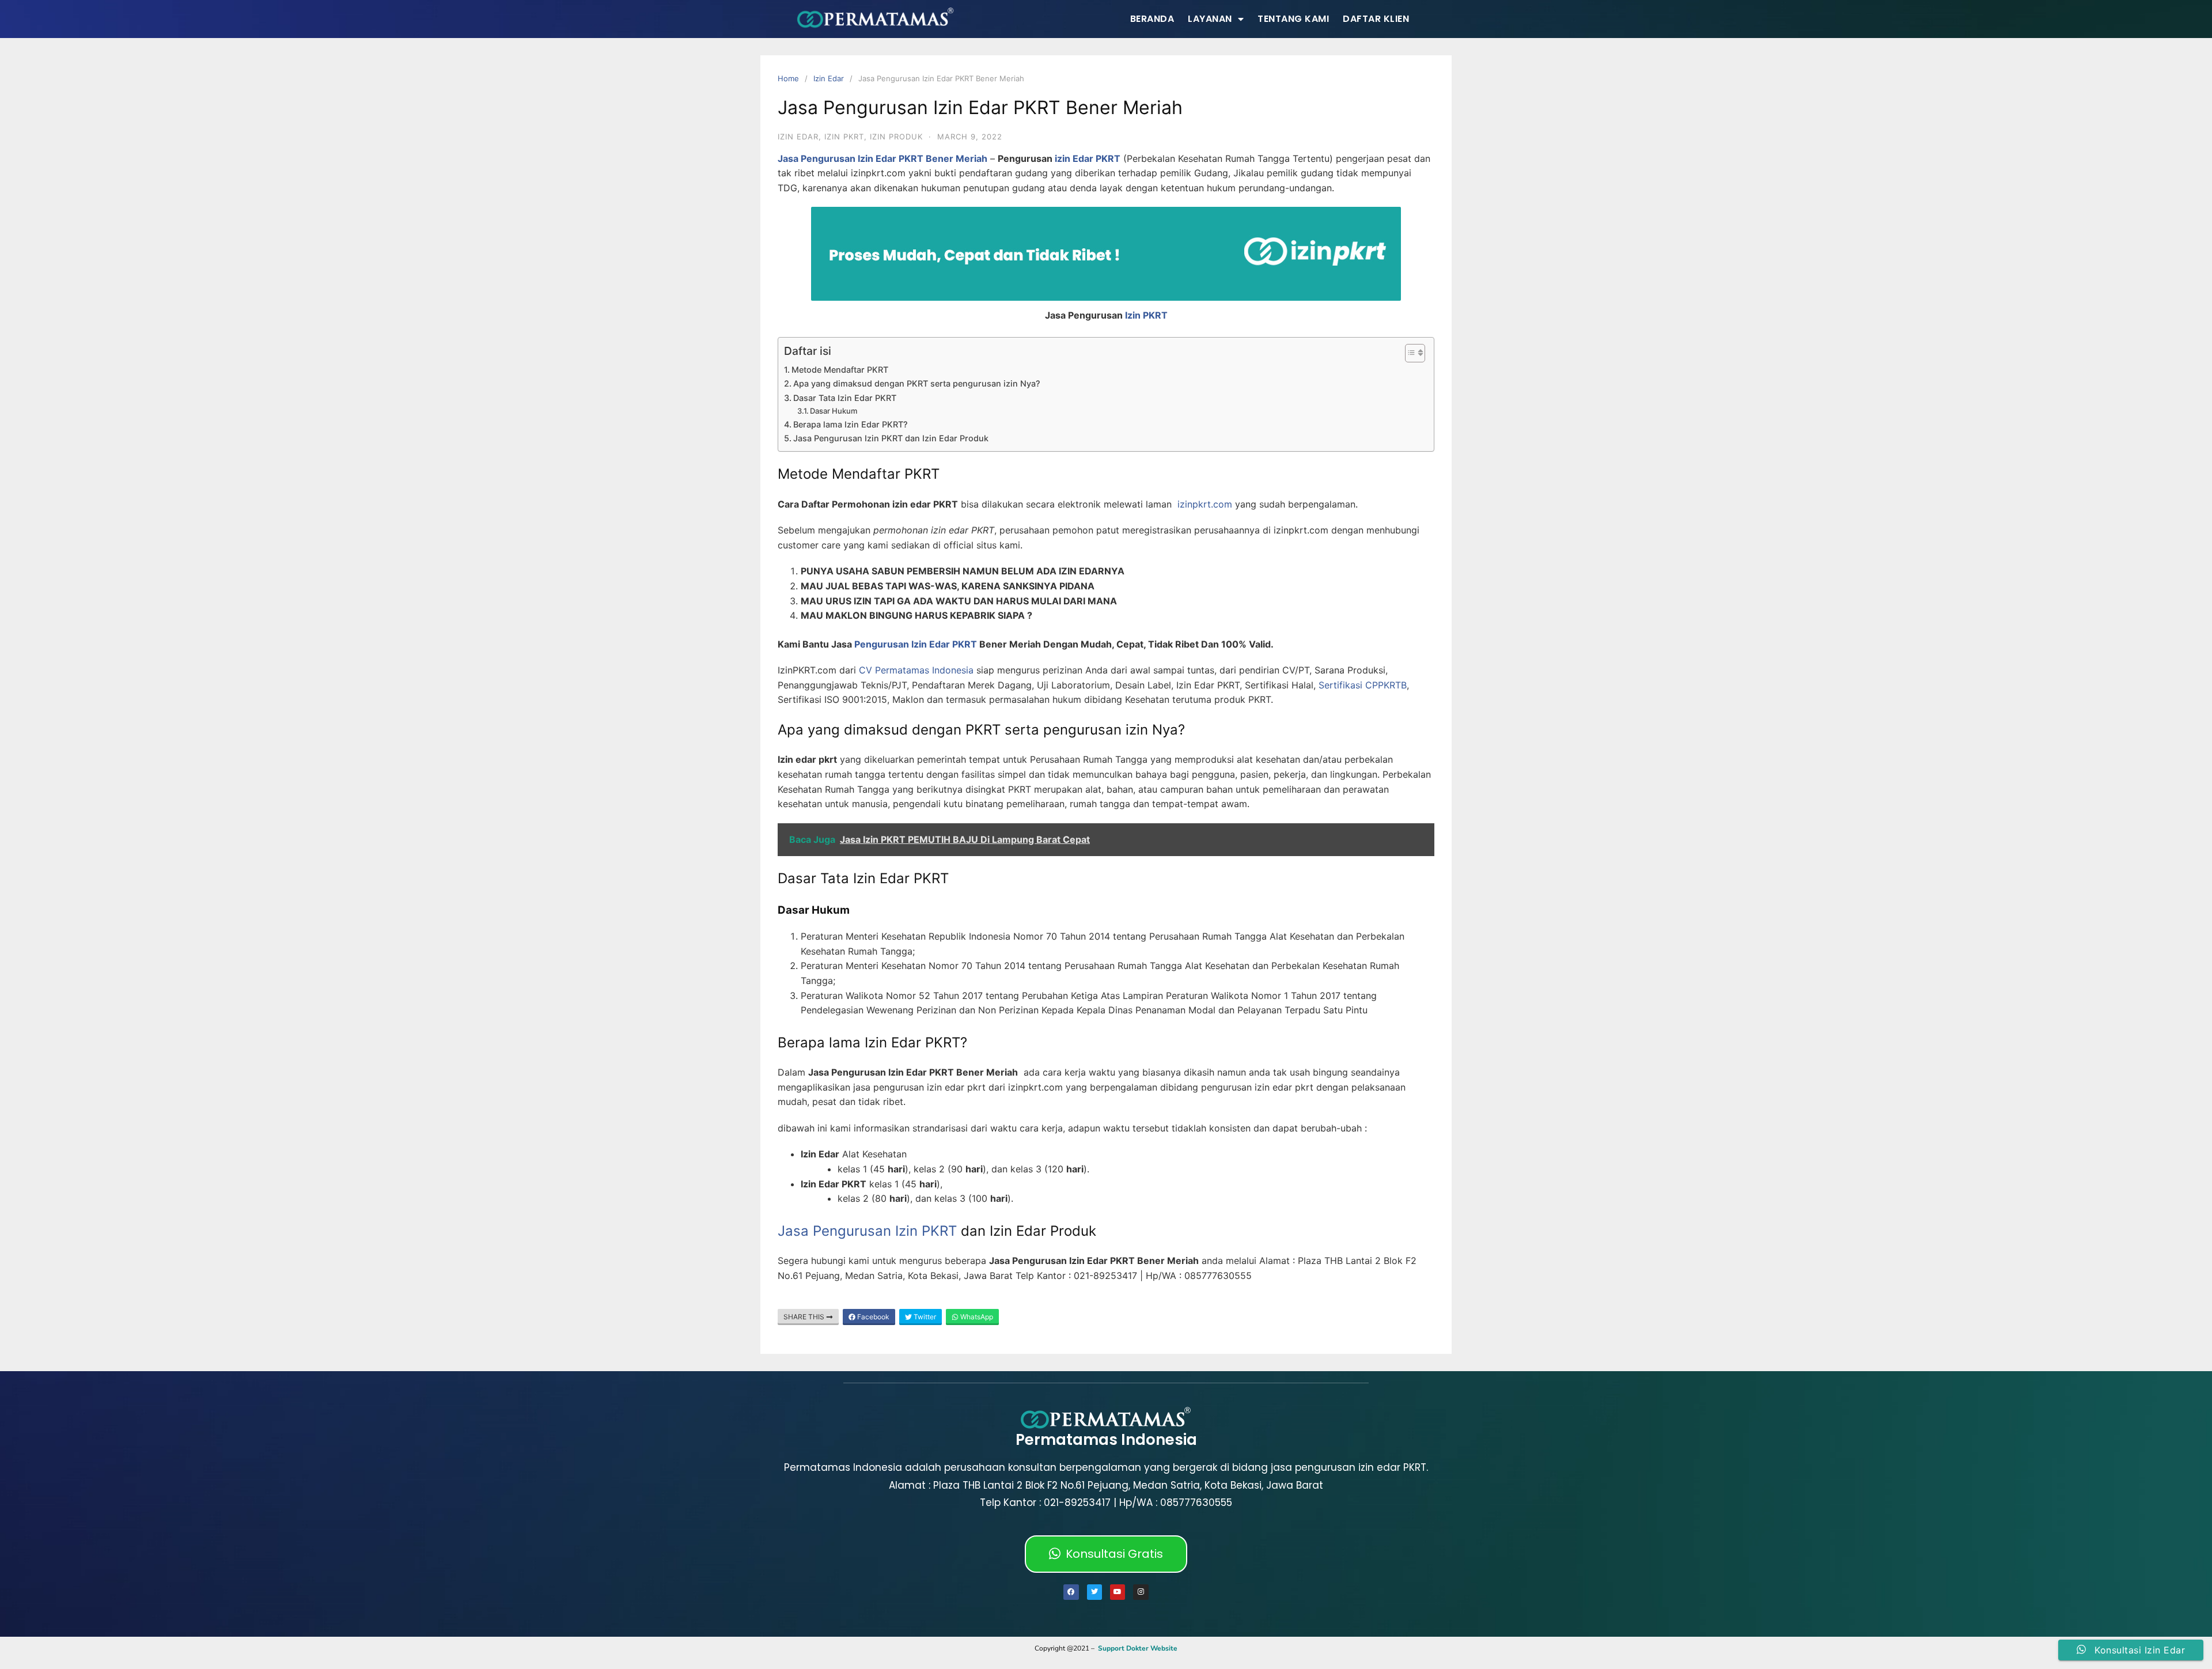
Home (788, 78)
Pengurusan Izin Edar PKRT (916, 644)
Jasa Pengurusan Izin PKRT (867, 1231)
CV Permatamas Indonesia (916, 670)
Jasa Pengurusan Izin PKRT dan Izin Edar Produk (891, 438)
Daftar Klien (1376, 19)
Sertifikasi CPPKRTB (1363, 685)
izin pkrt (844, 137)
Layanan (1210, 19)
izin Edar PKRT (1088, 158)
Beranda (1152, 19)
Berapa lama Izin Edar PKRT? (851, 424)
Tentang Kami (1293, 19)
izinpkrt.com (1205, 504)
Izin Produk (896, 137)
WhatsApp (976, 1317)
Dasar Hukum (834, 411)
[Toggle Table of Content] (1409, 353)
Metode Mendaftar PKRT (840, 370)
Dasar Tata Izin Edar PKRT (845, 398)
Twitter (924, 1317)
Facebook (872, 1317)
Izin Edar (829, 78)
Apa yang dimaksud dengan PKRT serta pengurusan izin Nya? (917, 383)
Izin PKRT (1146, 315)
